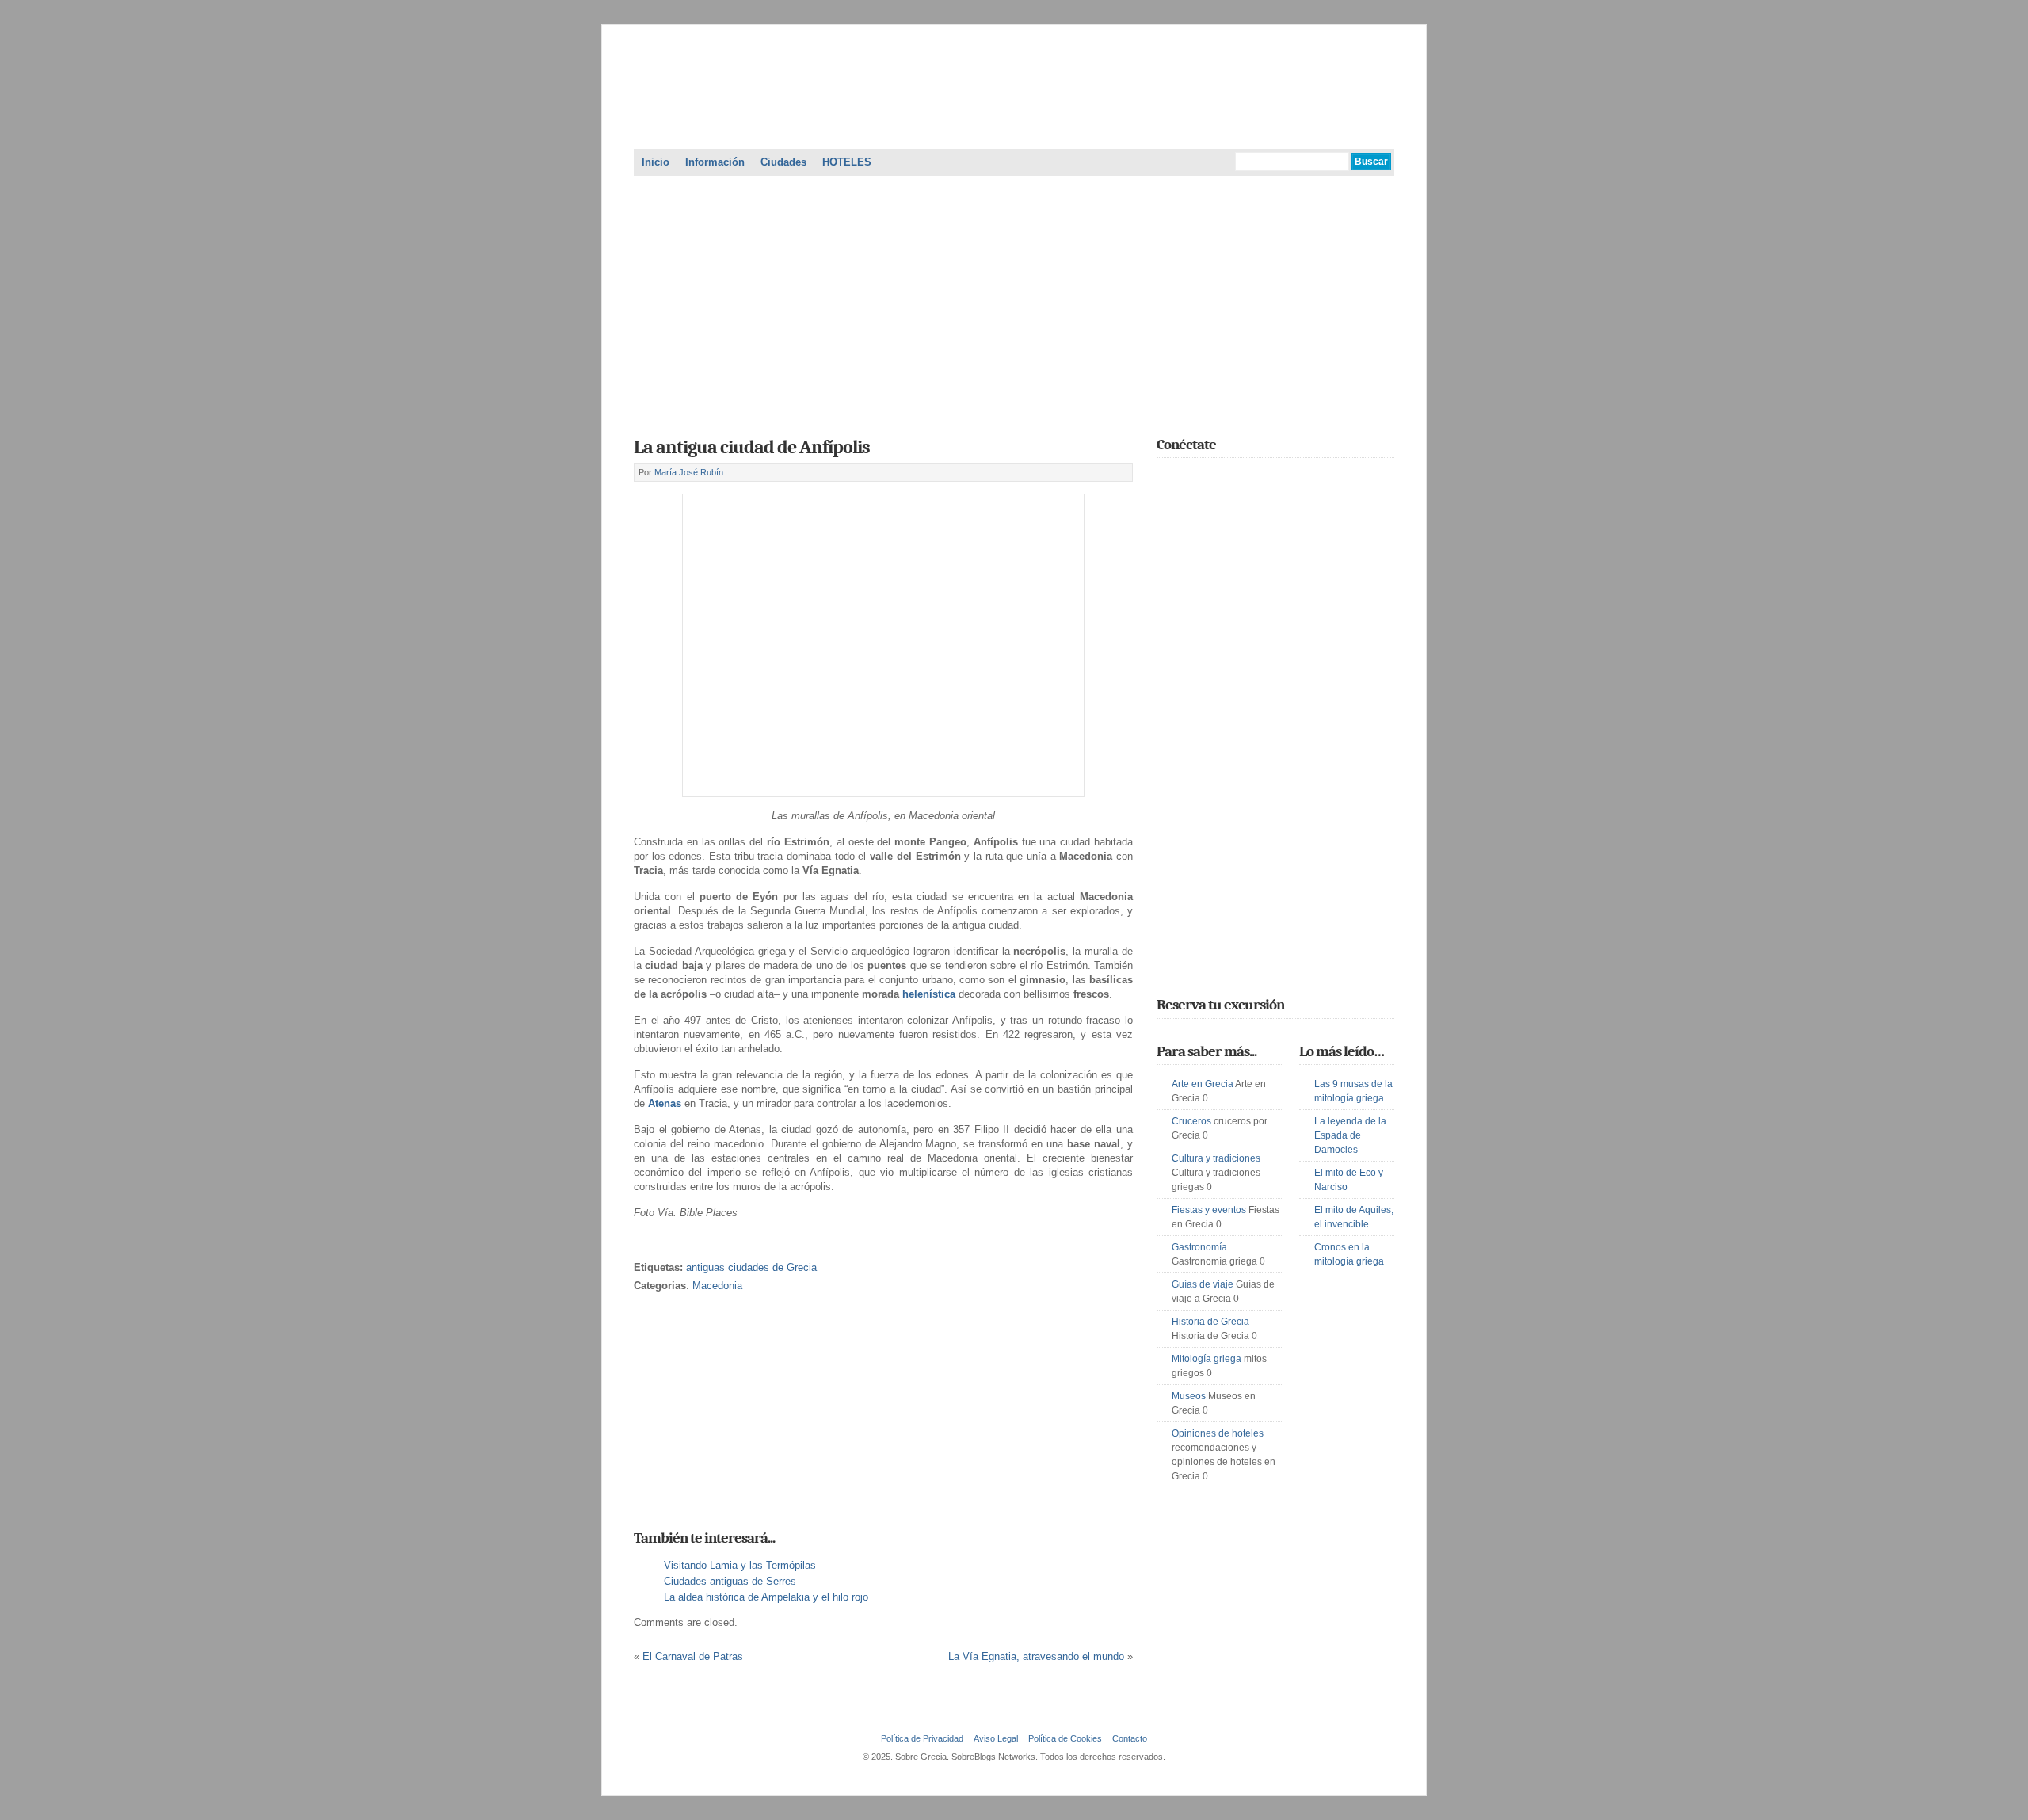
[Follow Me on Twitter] (1166, 479)
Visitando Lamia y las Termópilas (740, 1565)
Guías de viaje (1203, 1284)
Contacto (1130, 1738)
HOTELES (847, 162)
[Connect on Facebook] (1189, 479)
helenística (929, 994)
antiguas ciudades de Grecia (751, 1267)
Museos (1189, 1396)
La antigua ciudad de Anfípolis (752, 447)
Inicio (656, 162)
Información (715, 162)
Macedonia (717, 1286)
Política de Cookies (1065, 1738)
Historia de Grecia (1210, 1322)
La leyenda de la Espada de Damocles (1350, 1135)
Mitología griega (1207, 1359)
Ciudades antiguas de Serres (730, 1581)
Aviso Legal (996, 1738)
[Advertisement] (1014, 301)
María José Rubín (689, 472)
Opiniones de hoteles (1218, 1433)
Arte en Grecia (1203, 1084)
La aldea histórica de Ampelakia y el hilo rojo (766, 1597)
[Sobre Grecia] (1014, 130)
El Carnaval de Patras (693, 1656)
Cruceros (1191, 1121)
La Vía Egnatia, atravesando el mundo (1036, 1656)
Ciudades (783, 162)
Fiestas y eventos (1209, 1210)
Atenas (665, 1103)
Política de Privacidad (922, 1738)
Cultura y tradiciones (1216, 1158)
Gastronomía (1199, 1247)
